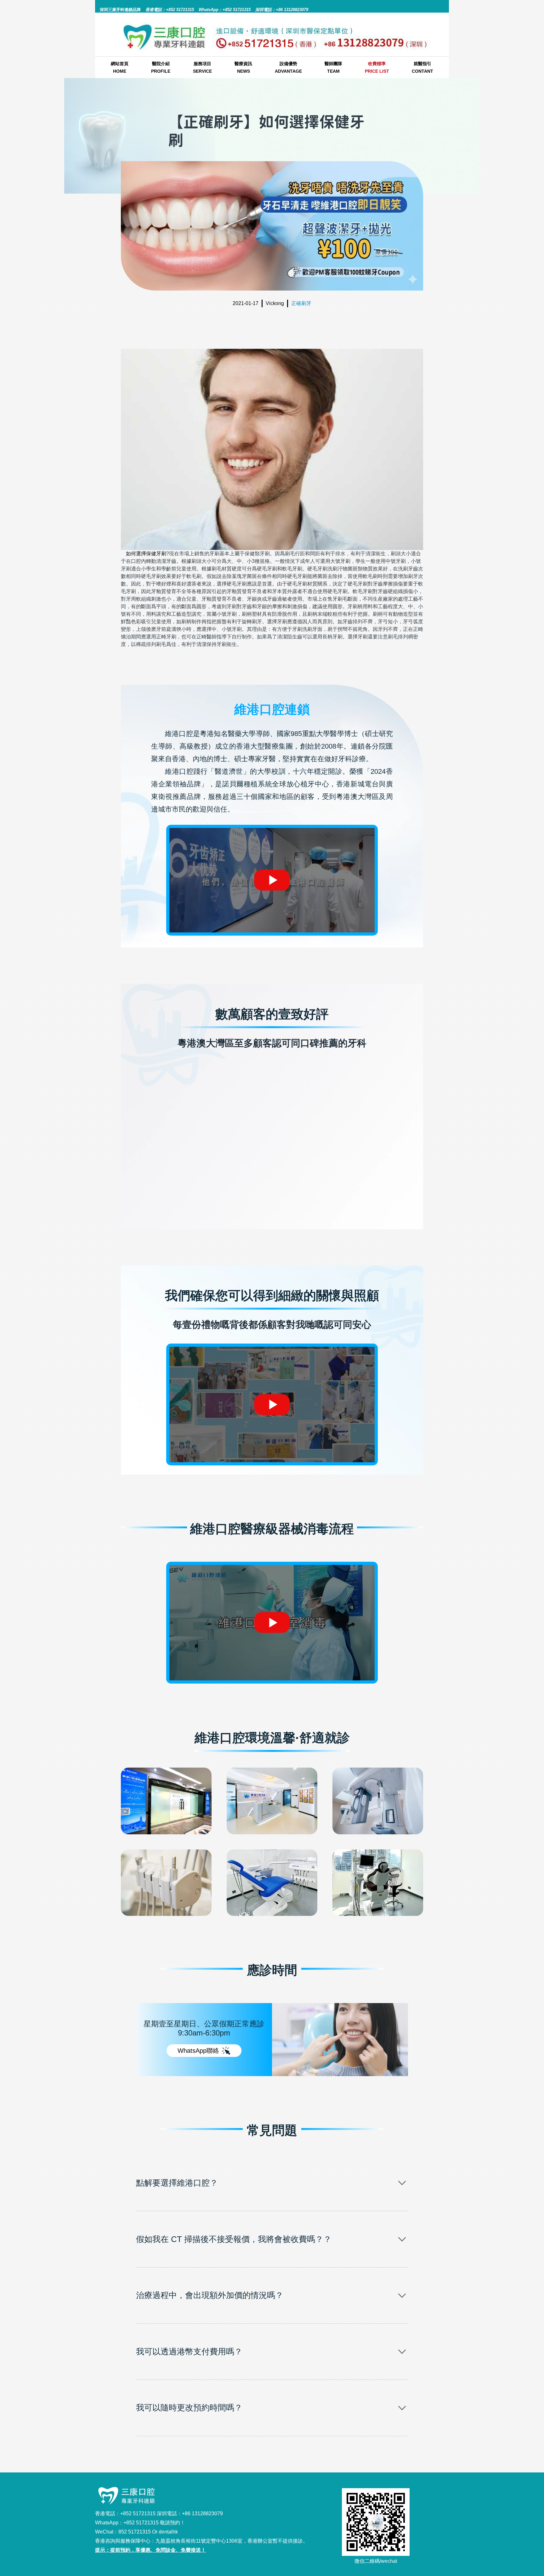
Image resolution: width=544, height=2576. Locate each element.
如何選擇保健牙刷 (146, 554)
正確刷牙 (301, 303)
